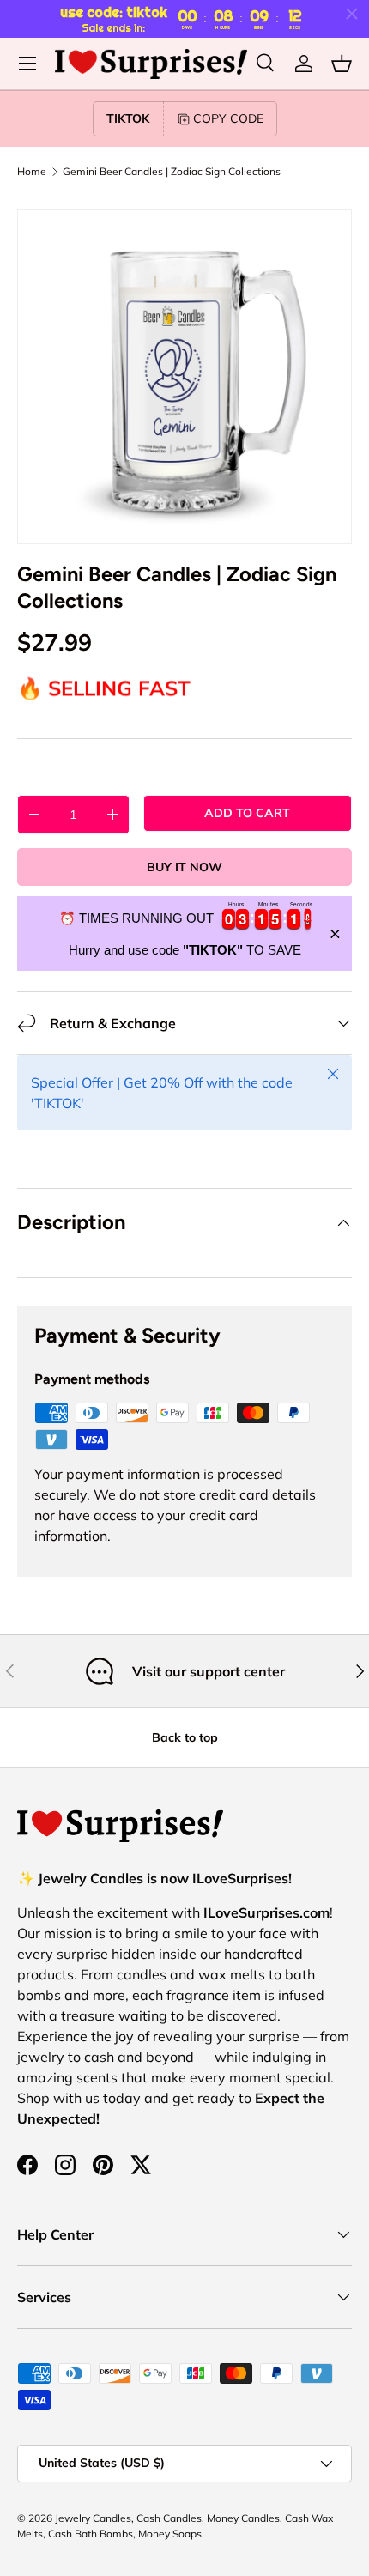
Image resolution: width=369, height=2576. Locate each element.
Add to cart (247, 813)
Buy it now (184, 867)
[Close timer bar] (352, 14)
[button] (342, 64)
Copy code (228, 118)
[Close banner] (335, 933)
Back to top (185, 1737)
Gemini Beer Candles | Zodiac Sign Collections (172, 172)
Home (32, 172)
